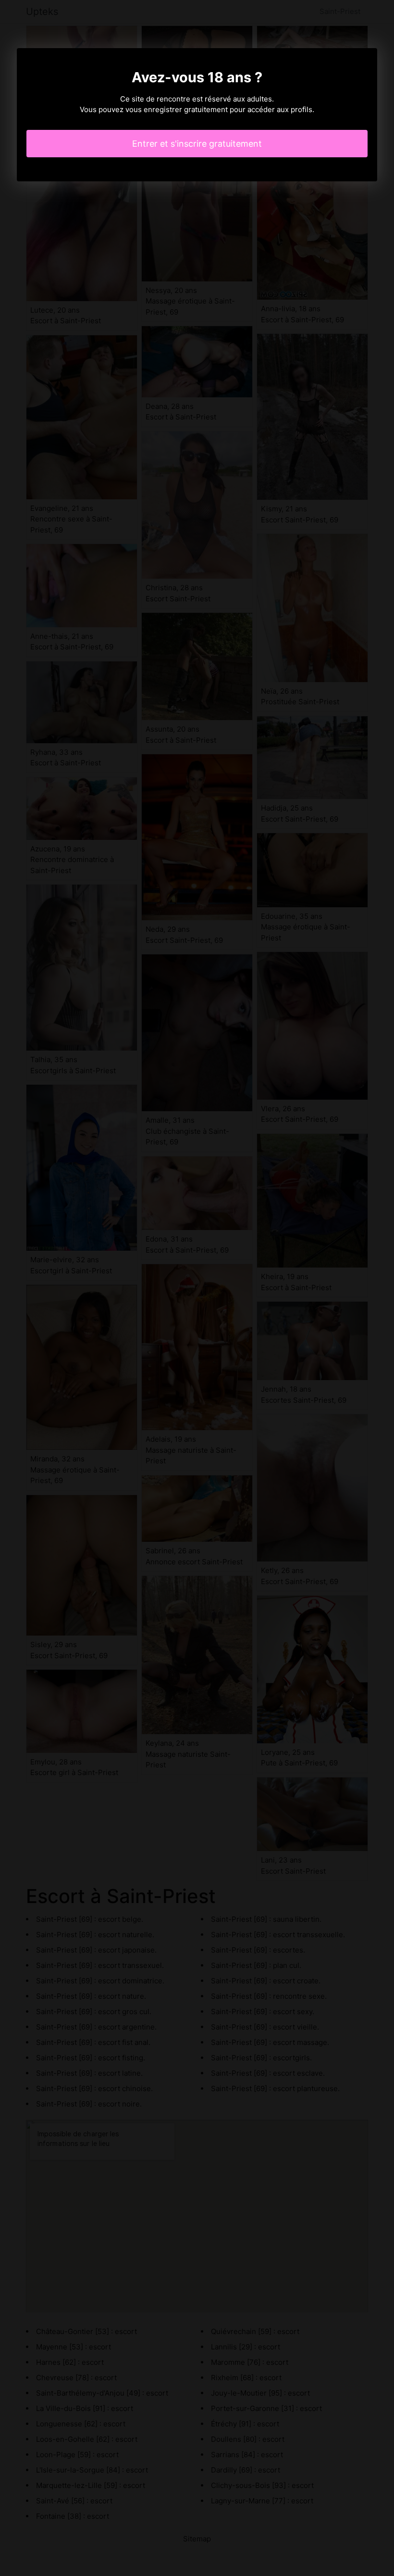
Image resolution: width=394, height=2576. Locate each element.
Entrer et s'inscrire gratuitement (197, 144)
